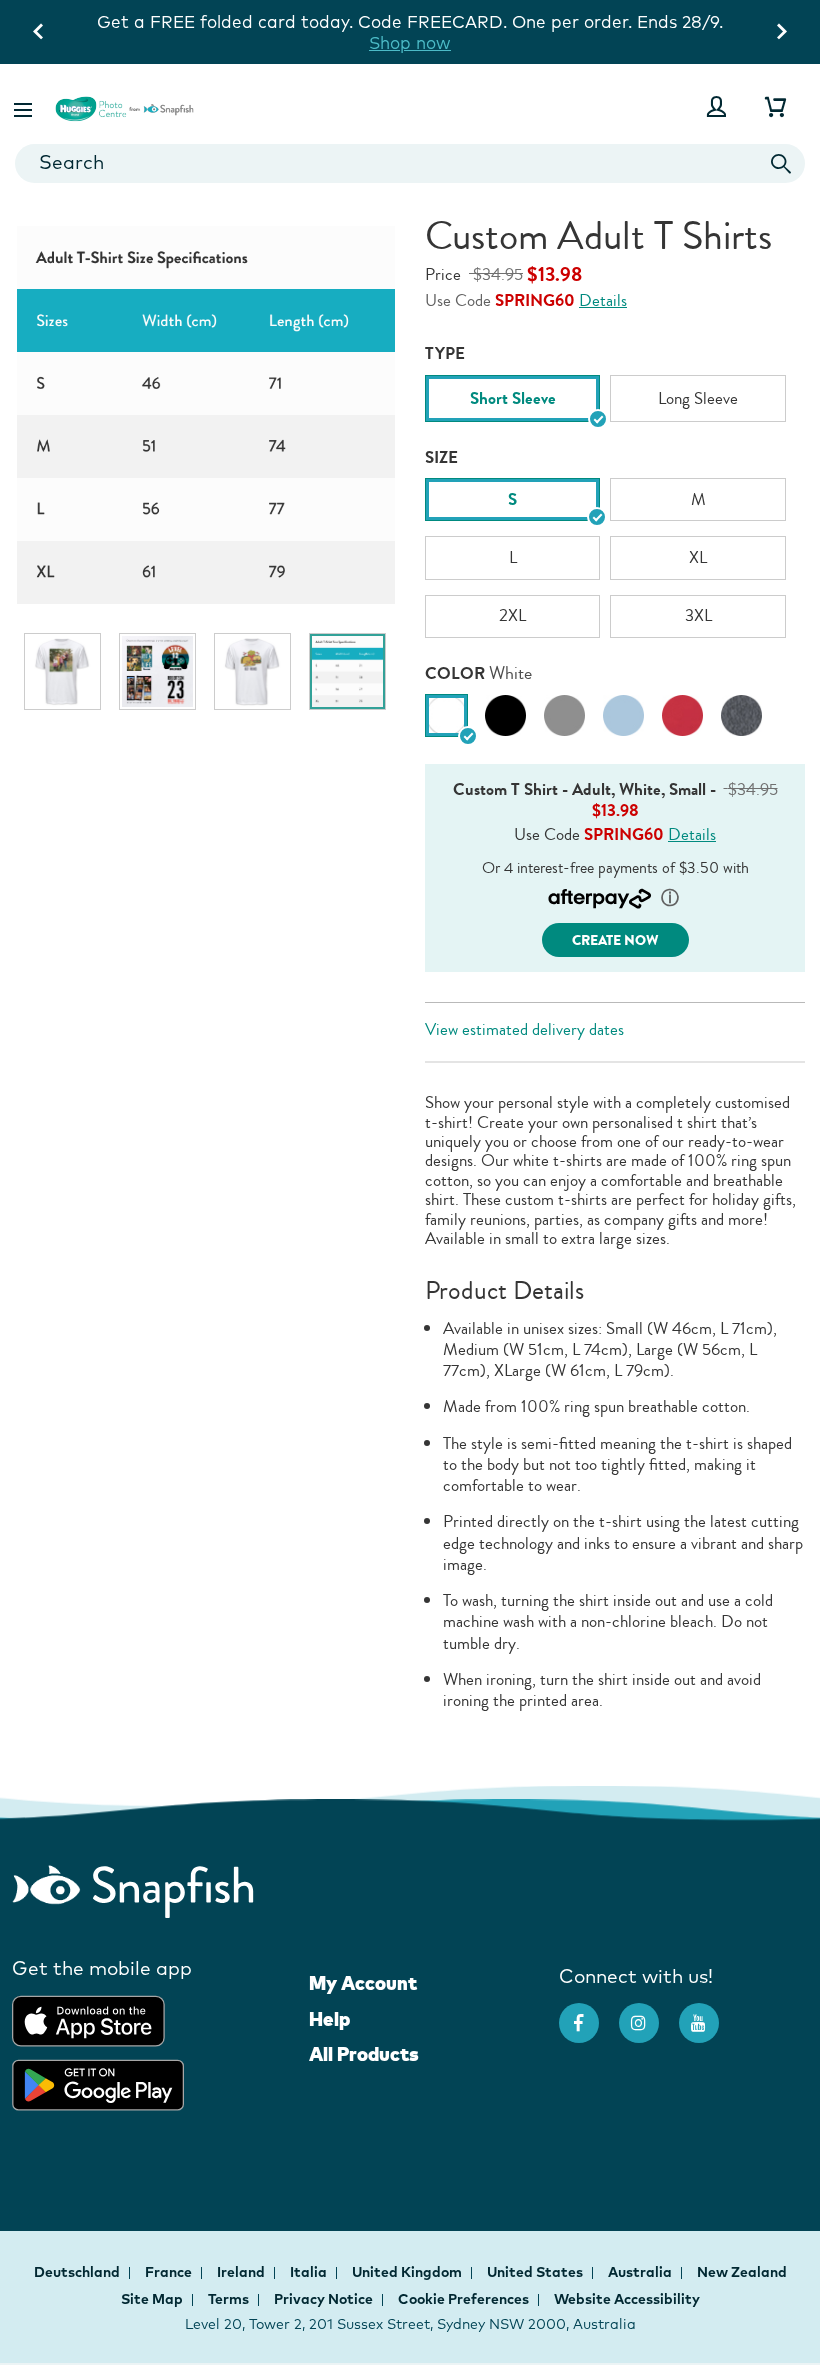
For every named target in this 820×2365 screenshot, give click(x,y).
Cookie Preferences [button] (463, 2299)
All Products (364, 2054)
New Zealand (742, 2272)
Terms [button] (228, 2299)
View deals (698, 21)
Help (329, 2019)
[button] (25, 106)
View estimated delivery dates (524, 1029)
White (510, 673)
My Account (363, 1983)
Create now (615, 940)
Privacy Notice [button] (323, 2299)
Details (603, 300)
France (170, 2272)
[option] (62, 671)
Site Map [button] (152, 2299)
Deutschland (78, 2272)
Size (441, 457)
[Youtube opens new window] (709, 2013)
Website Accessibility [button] (627, 2299)
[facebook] (589, 2013)
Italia (310, 2272)
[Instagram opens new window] (649, 2013)
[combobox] (410, 163)
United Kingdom (408, 2272)
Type (445, 353)
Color (455, 673)
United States (536, 2272)
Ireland (242, 2272)
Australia (641, 2272)
